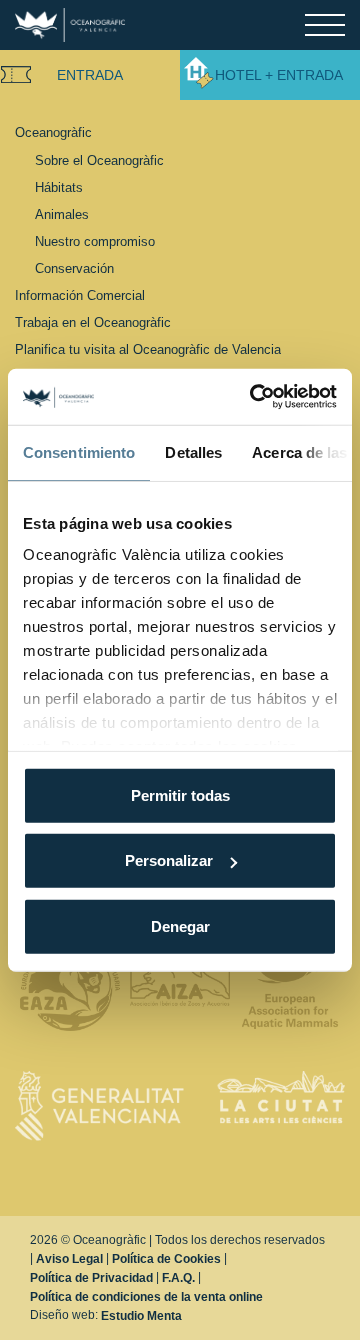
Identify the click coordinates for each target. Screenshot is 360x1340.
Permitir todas (180, 794)
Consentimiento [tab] (79, 451)
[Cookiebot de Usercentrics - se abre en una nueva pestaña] (254, 397)
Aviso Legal (69, 1259)
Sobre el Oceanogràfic (99, 160)
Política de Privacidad (91, 1278)
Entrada (90, 75)
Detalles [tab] (193, 451)
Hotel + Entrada (279, 75)
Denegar (180, 925)
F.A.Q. (178, 1278)
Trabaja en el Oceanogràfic (93, 322)
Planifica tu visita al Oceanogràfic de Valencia (148, 349)
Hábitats (59, 187)
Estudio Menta (141, 1316)
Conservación (74, 268)
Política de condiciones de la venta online (146, 1297)
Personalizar (169, 860)
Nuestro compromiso (95, 241)
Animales (62, 214)
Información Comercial (80, 295)
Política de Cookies (166, 1259)
